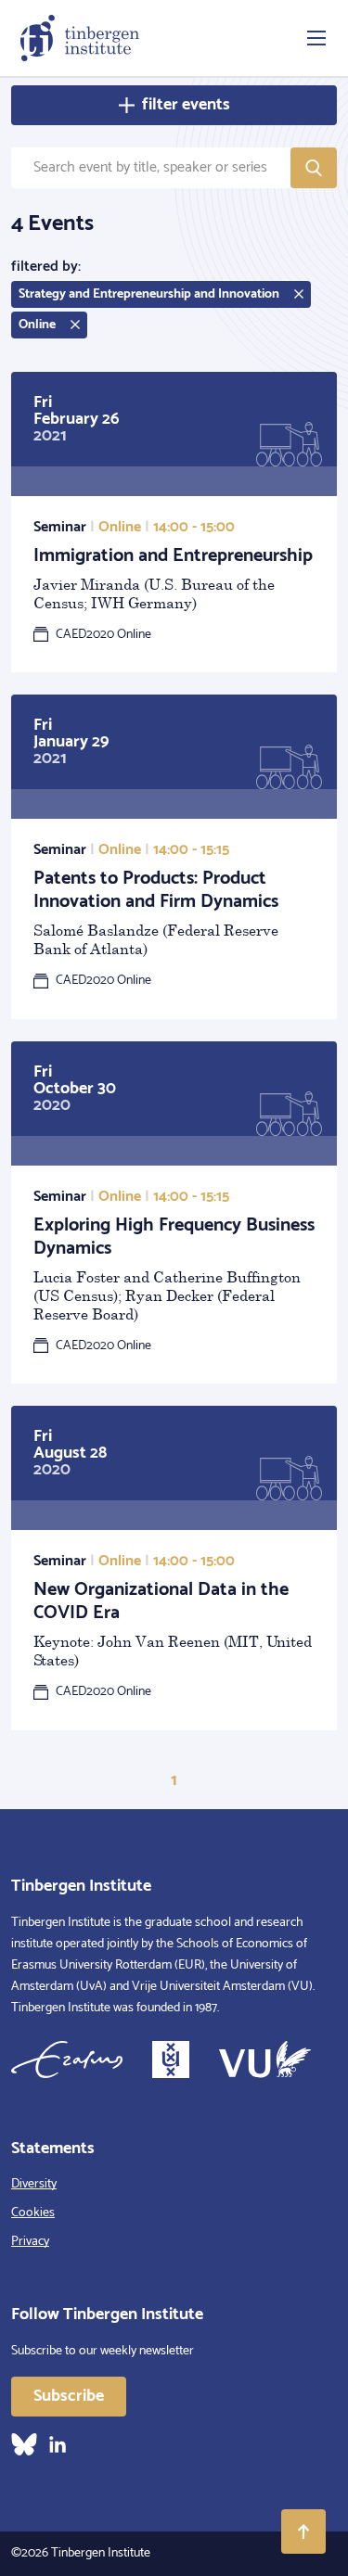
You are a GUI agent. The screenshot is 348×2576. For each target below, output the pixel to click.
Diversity (34, 2184)
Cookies (33, 2213)
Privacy (30, 2242)
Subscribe (69, 2396)
